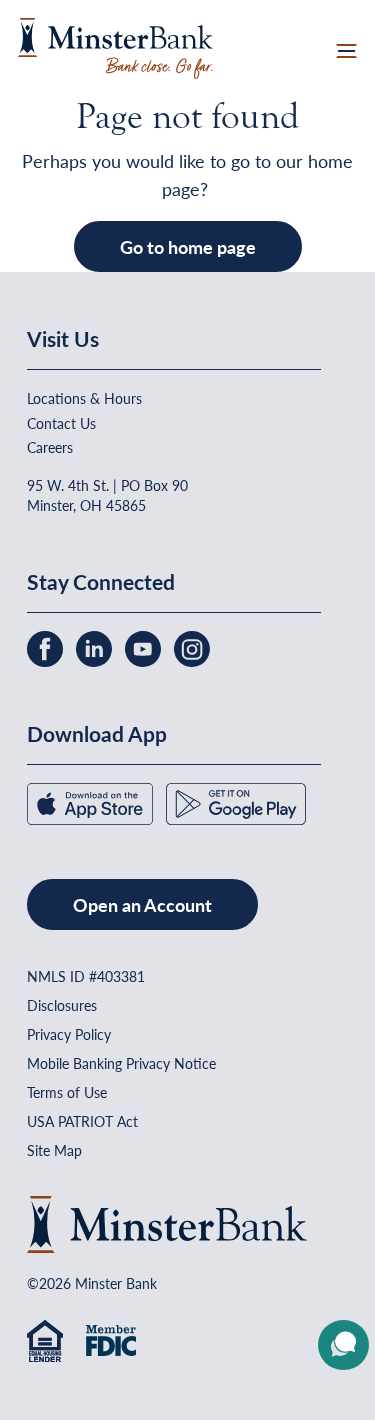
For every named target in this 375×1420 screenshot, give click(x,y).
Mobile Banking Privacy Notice (121, 1063)
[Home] (115, 45)
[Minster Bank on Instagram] (192, 647)
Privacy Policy (69, 1034)
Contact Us (61, 423)
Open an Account (142, 904)
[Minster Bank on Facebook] (47, 647)
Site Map (54, 1150)
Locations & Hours (84, 398)
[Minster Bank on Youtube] (145, 647)
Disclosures (62, 1005)
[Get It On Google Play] (236, 802)
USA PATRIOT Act (82, 1121)
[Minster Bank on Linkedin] (96, 647)
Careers (50, 447)
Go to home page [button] (188, 246)
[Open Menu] (346, 48)
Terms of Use (67, 1092)
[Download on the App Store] (92, 802)
